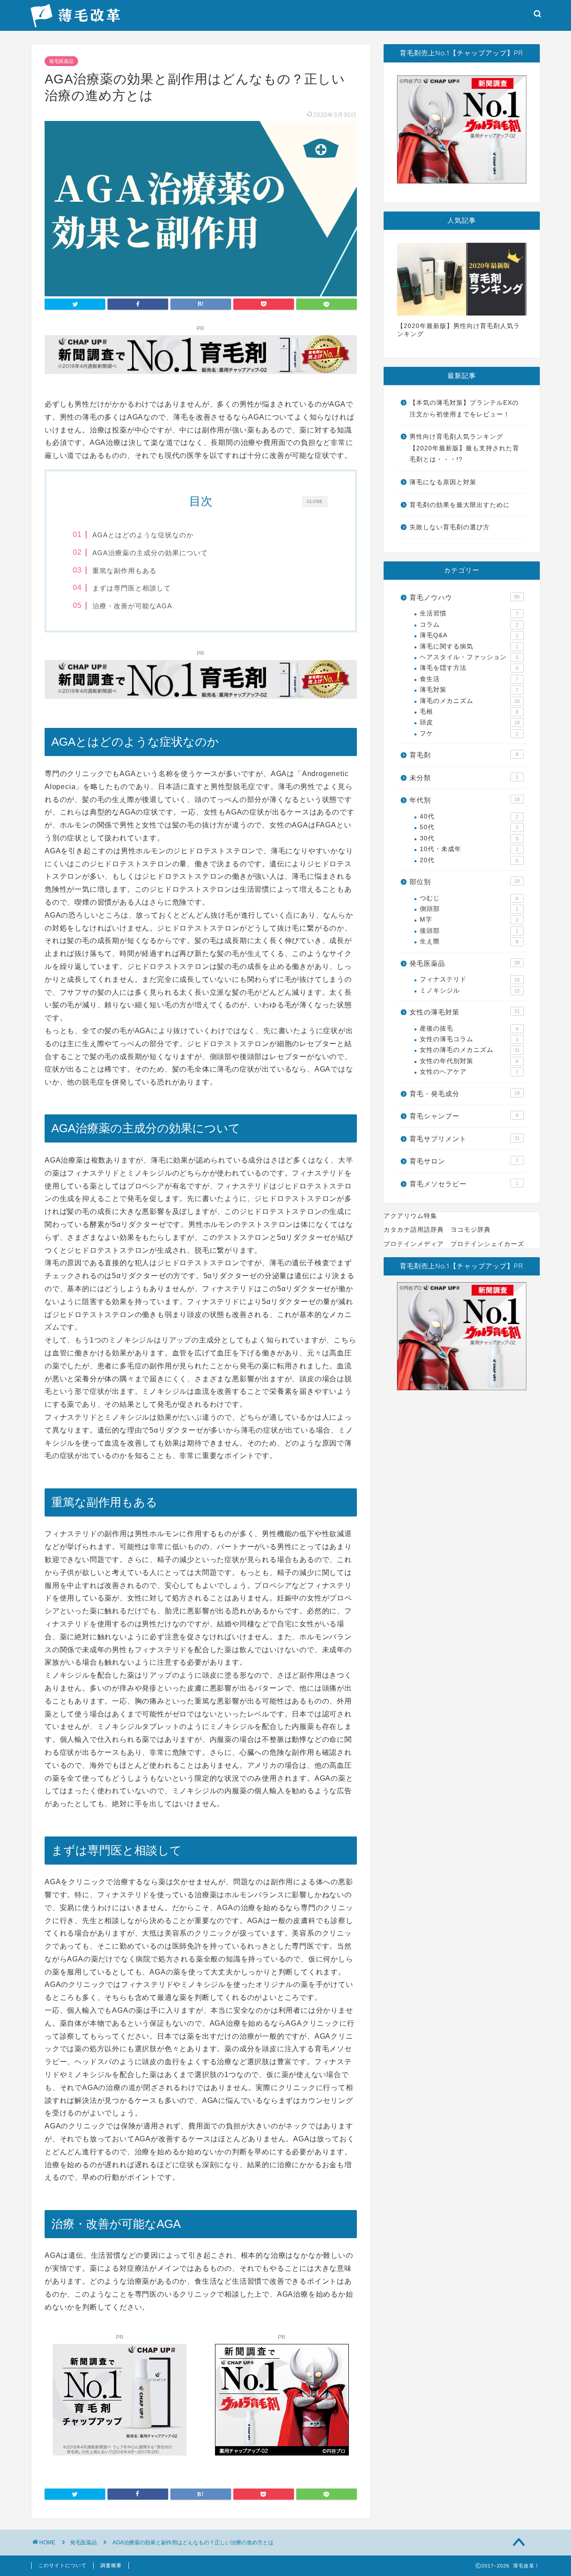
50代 (469, 827)
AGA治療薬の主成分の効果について (150, 553)
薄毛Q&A (469, 635)
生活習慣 (469, 613)
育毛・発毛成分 (465, 1094)
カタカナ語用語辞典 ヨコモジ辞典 (437, 1230)
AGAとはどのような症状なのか (143, 535)
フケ (469, 733)
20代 (469, 860)
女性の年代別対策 (469, 1061)
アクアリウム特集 (410, 1216)
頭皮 (470, 722)
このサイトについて (62, 2565)
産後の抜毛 (469, 1028)
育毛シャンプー (464, 1116)
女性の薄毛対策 (465, 1012)
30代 (469, 838)
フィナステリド (470, 979)
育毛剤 (464, 755)
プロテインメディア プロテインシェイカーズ (454, 1244)
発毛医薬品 (61, 61)
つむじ (469, 898)
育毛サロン (464, 1161)
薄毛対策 (469, 690)
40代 (469, 816)
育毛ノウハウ (465, 597)
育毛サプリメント (465, 1139)
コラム (469, 625)
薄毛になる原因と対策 (443, 482)
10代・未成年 (469, 849)
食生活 (469, 679)
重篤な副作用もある (124, 571)
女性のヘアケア (469, 1072)
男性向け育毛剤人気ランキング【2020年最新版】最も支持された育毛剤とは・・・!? (464, 448)
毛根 (469, 712)
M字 (469, 920)
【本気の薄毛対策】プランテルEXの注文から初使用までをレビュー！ (464, 409)
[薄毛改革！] (77, 25)
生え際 (469, 941)
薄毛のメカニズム (470, 701)
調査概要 (111, 2565)
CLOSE (315, 501)
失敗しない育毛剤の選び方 (450, 527)
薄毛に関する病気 (469, 646)
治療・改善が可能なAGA (132, 606)
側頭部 (469, 909)
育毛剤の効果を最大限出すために (460, 505)
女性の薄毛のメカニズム (470, 1050)
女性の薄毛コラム (469, 1039)
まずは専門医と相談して (132, 588)
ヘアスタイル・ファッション (469, 657)
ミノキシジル (470, 991)
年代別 (465, 800)
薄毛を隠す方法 (469, 668)
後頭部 (469, 931)
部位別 (465, 882)
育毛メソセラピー (464, 1184)
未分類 (464, 778)
